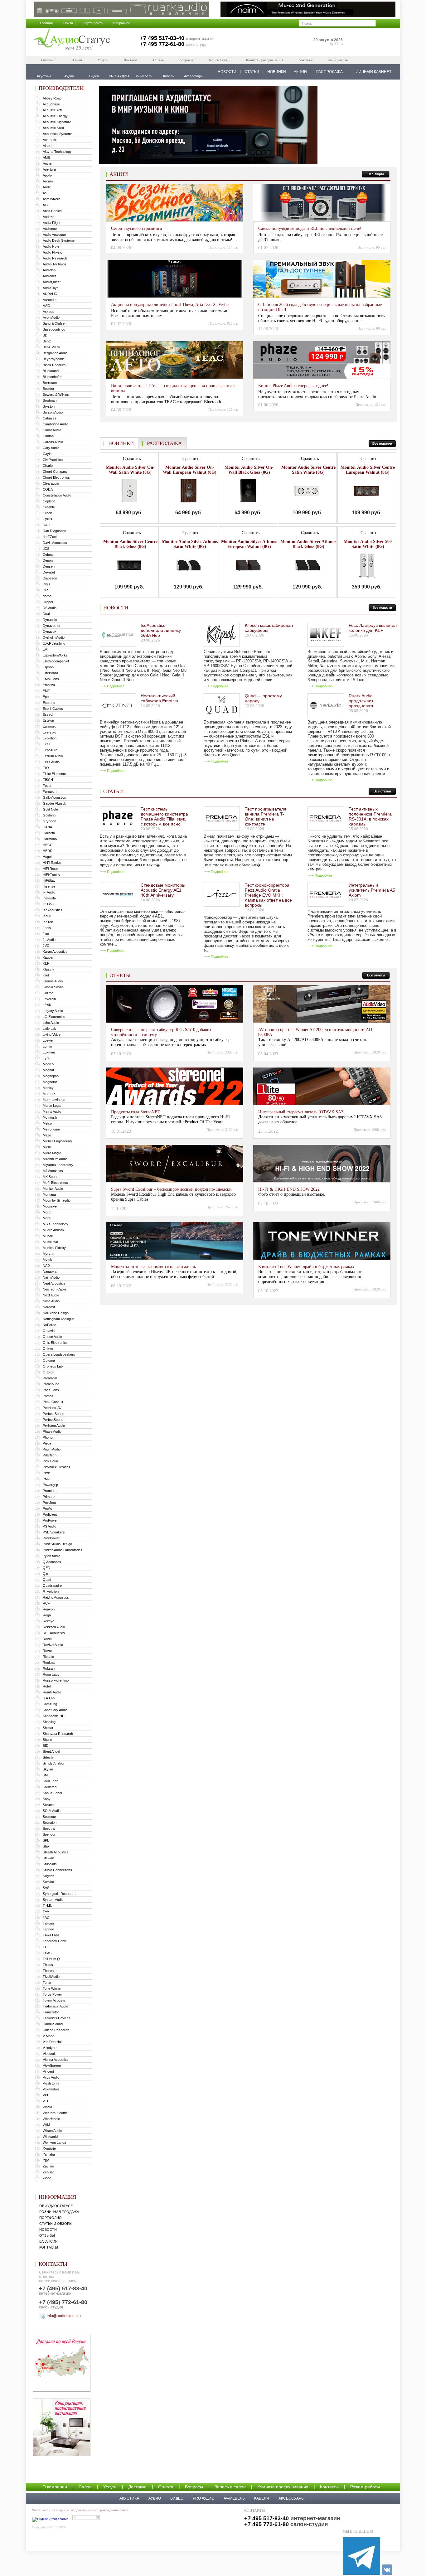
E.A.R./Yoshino (54, 643)
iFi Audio (49, 892)
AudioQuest (52, 282)
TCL (46, 1947)
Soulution (50, 1823)
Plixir (46, 1473)
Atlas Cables (52, 211)
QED (46, 1568)
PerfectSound (53, 1420)
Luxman (49, 1052)
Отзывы (47, 2235)
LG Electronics (54, 1017)
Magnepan (51, 1076)
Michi (47, 1147)
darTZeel (50, 537)
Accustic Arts (53, 110)
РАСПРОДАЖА (329, 72)
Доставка (131, 60)
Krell (46, 975)
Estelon (48, 720)
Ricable (48, 1657)
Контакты (305, 60)
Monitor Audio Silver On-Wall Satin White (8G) (130, 470)
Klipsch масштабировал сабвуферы (269, 628)
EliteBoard (50, 673)
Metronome (51, 1129)
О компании (48, 60)
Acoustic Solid (53, 128)
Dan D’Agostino (54, 531)
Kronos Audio (53, 981)
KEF (46, 963)
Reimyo (48, 1621)
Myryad (48, 1254)
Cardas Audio (53, 442)
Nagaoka (50, 1271)
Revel (47, 1639)
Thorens (49, 1971)
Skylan (48, 1769)
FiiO (46, 768)
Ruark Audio (52, 1692)
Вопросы (186, 60)
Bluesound (51, 371)
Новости (48, 2230)
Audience (50, 229)
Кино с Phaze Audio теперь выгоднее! (293, 386)
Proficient (50, 1514)
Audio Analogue (54, 235)
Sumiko (48, 1882)
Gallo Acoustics (54, 797)
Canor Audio (52, 430)
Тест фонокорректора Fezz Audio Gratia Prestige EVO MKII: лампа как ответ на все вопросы (268, 895)
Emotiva (49, 685)
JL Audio (49, 940)
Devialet (49, 572)
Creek (47, 513)
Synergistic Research (59, 1894)
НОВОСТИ (227, 72)
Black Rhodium (54, 365)
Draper (48, 602)
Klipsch (48, 969)
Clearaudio (51, 483)
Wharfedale (51, 2119)
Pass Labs (51, 1390)
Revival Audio (53, 1645)
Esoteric (49, 703)
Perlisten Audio (54, 1426)
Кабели (262, 2498)
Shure (47, 1740)
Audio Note (51, 246)
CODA (48, 489)
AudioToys (51, 288)
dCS (46, 549)
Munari (48, 1236)
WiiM (46, 2125)
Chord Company (55, 472)
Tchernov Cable (55, 1941)
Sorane (48, 1805)
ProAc (47, 1508)
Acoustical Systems (58, 134)
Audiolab (49, 270)
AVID (46, 306)
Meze (47, 1135)
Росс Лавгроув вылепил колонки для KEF (373, 628)
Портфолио (51, 2218)
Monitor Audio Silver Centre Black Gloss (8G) (130, 544)
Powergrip (50, 1485)
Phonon (48, 1437)
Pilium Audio (52, 1449)
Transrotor (51, 2012)
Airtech (48, 146)
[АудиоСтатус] (72, 40)
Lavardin (49, 999)
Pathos (48, 1396)
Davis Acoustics (55, 543)
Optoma (49, 1360)
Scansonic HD (54, 1716)
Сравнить (131, 459)
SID (46, 1746)
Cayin (47, 454)
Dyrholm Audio (54, 637)
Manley (48, 1088)
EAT (46, 649)
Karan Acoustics (55, 951)
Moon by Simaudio (57, 1200)
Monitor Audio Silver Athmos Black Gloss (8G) (308, 544)
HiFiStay (49, 880)
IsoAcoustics (53, 910)
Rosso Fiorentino (56, 1680)
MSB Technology (56, 1224)
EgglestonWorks (55, 655)
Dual (46, 614)
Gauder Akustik (54, 803)
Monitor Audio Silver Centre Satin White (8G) (308, 470)
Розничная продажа (59, 2212)
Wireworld (50, 2137)
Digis (46, 584)
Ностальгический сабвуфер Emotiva (159, 698)
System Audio (53, 1900)
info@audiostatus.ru (64, 2316)
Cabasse (50, 418)
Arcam (48, 181)
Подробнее (116, 686)
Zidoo (47, 2178)
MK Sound (51, 1177)
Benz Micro (51, 347)
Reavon (49, 1609)
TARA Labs (51, 1935)
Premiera (50, 1491)
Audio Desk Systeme (59, 240)
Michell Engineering (57, 1141)
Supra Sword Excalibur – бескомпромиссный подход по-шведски (171, 1189)
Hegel (47, 857)
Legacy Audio (53, 1011)
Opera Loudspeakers (59, 1354)
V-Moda (48, 2036)
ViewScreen (52, 2065)
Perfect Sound (53, 1414)
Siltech (48, 1757)
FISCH (48, 780)
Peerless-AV (52, 1408)
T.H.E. (47, 1905)
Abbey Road (52, 98)
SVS (46, 1888)
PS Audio (49, 1526)
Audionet (49, 276)
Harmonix (50, 839)
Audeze (48, 217)
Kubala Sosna (53, 987)
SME (46, 1775)
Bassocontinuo (54, 329)
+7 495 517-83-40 (162, 38)
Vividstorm (51, 2083)
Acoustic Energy (55, 116)
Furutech (50, 792)
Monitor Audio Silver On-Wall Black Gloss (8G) (249, 470)
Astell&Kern (51, 199)
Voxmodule (51, 2089)
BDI (46, 335)
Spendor (49, 1834)
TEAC (47, 1953)
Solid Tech (51, 1781)
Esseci (48, 714)
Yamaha (49, 2154)
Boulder (48, 389)
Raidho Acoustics (56, 1597)
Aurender (50, 300)
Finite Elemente (54, 774)
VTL (46, 2101)
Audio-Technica (54, 264)
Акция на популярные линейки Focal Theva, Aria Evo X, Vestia (170, 305)
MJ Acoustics (53, 1171)
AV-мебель (234, 2498)
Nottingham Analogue (59, 1319)
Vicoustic (50, 2054)
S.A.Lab (49, 1698)
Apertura (49, 169)
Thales (48, 1965)
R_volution (51, 1591)
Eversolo (49, 732)
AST (46, 193)
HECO (48, 845)
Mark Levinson (54, 1100)
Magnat (48, 1070)
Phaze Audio (52, 1431)
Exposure (50, 750)
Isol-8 (47, 916)
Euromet (49, 726)
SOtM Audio (52, 1811)
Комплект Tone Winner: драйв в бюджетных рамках (306, 1267)
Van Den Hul (52, 2042)
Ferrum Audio (53, 756)
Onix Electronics (55, 1343)
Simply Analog (53, 1763)
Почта (68, 23)
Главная (46, 23)
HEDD (48, 851)
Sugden (48, 1876)
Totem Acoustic (54, 2000)
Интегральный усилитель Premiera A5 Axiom (372, 890)
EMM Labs (51, 679)
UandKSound (53, 2024)
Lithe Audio (51, 1023)
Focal (47, 786)
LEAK (47, 1005)
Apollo (47, 175)
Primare (49, 1497)
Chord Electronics (56, 477)
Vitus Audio (51, 2077)
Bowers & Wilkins (56, 395)
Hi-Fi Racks (52, 863)
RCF (46, 1603)
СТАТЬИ (252, 72)
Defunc (48, 554)
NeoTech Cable (54, 1289)
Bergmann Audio (55, 353)
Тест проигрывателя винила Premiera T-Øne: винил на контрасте (266, 816)
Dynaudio (50, 620)
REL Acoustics (54, 1633)
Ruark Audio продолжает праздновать (361, 701)
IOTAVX (49, 904)
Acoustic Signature (57, 122)
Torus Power (52, 1994)
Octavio (49, 1331)
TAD (46, 1917)
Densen (49, 566)
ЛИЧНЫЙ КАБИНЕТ (374, 72)
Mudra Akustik (53, 1230)
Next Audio (51, 1295)
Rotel (47, 1686)
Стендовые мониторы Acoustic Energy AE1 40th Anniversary (163, 890)
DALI (46, 525)
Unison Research (56, 2030)
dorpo (47, 596)
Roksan (49, 1668)
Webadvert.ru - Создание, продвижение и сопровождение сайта (80, 2510)
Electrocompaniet (56, 661)
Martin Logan (53, 1106)
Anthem (48, 163)
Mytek (47, 1260)
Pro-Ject (49, 1503)
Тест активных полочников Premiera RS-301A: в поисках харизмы (370, 816)
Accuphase (51, 104)
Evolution (50, 738)
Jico (46, 934)
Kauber (48, 957)
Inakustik (50, 898)
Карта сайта (93, 23)
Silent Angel (51, 1751)
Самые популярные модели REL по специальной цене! (310, 228)
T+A (46, 1911)
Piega (47, 1443)
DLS (46, 590)
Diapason (50, 578)
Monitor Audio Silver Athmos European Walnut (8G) (249, 544)
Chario (48, 466)
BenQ (47, 341)
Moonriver (50, 1206)
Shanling (49, 1722)
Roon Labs (51, 1674)
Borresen (50, 383)
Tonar (47, 1983)
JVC (46, 946)
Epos (47, 697)
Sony (47, 1799)
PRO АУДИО (203, 2498)
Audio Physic (53, 252)
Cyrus (47, 519)
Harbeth (49, 833)
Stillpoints (50, 1864)
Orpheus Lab (53, 1366)
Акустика (129, 2498)
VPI (45, 2095)
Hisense (49, 886)
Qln (45, 1574)
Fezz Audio (51, 762)
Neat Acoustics (54, 1283)
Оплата (158, 60)
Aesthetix (50, 140)
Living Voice (52, 1034)
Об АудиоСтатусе (56, 2206)
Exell (46, 744)
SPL (46, 1840)
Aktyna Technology (57, 152)
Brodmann (51, 400)
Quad (47, 1580)
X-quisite (49, 2148)
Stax (46, 1846)
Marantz (49, 1094)
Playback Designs (56, 1467)
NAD (46, 1266)
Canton (48, 436)
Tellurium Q (51, 1959)
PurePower (51, 1538)
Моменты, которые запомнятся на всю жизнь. (154, 1267)
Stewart (48, 1858)
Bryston (49, 406)
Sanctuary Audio (55, 1710)
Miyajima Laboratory (58, 1165)
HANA (47, 827)
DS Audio (50, 608)
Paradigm (50, 1378)
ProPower (50, 1520)
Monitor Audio (53, 1189)
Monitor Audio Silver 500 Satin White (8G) (368, 544)
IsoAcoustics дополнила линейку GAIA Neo (161, 630)
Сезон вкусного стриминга (136, 228)
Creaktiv (49, 507)
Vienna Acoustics (56, 2060)
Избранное (122, 23)
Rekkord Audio (54, 1627)
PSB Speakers (54, 1532)
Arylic (47, 187)
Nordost (49, 1307)
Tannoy (48, 1929)
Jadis (47, 928)
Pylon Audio (51, 1556)
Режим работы (337, 60)
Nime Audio (51, 1301)
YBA (46, 2160)
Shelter (48, 1728)
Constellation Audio (57, 495)
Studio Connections (57, 1870)
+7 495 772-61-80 (162, 44)
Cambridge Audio (56, 424)
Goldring (49, 815)
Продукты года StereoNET (136, 1112)
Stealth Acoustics (56, 1852)
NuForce (49, 1325)
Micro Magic (52, 1153)
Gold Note (50, 809)
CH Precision (53, 460)
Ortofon (48, 1372)
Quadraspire (52, 1586)
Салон (77, 60)
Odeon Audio (52, 1337)
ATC (46, 205)
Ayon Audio (51, 317)
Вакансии (48, 2241)
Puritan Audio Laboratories (63, 1550)
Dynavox (50, 632)
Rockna (49, 1663)
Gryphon (49, 821)
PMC (46, 1479)
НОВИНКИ (277, 72)
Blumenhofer (52, 377)
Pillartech (50, 1455)
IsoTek (48, 922)
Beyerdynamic (54, 359)
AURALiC (50, 294)
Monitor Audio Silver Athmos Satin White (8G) (190, 544)
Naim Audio (51, 1277)
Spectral (49, 1828)
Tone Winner (52, 1988)
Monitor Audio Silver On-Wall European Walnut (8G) (190, 470)
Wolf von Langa (54, 2143)
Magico (48, 1064)
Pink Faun (50, 1461)
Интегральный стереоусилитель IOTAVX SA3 (301, 1112)
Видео (177, 2498)
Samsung (50, 1704)
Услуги (103, 60)
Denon (48, 560)
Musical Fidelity (54, 1248)
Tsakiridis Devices (57, 2018)
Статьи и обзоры (56, 2224)
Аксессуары (292, 2498)
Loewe (48, 1040)
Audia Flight (51, 223)
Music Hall (51, 1242)
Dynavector (52, 626)
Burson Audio (53, 412)
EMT (46, 691)
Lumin (47, 1046)
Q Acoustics (52, 1562)
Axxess (48, 312)
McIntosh (50, 1117)
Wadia (47, 2107)
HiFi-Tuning (51, 874)
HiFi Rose (50, 869)
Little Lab (49, 1029)
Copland (49, 501)
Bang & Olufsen (55, 323)
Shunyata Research (58, 1734)
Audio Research (55, 258)
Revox (48, 1651)
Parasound (51, 1384)
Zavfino (48, 2166)
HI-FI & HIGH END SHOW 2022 (289, 1189)
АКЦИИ (300, 72)
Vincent (48, 2071)
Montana (49, 1194)
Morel (47, 1218)
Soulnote (49, 1817)
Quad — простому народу (263, 698)
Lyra (46, 1058)
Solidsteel (50, 1787)
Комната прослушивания (264, 60)
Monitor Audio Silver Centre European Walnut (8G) (368, 470)
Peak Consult (53, 1402)
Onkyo (48, 1349)
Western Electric (55, 2113)
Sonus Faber (53, 1793)
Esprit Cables (53, 709)
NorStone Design (56, 1313)
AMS (46, 157)
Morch (48, 1212)
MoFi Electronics (55, 1183)
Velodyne (50, 2048)
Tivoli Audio (51, 1977)
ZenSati (48, 2172)
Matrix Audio (52, 1111)
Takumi (48, 1923)
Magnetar (50, 1082)
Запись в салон (219, 60)
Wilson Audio (52, 2131)
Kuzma (48, 993)
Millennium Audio (55, 1159)
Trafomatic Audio (55, 2006)
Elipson (48, 667)
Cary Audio (51, 448)
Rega (47, 1615)
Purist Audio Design (57, 1544)
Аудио (155, 2498)
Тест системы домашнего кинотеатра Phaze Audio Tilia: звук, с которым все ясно (164, 816)
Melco (47, 1123)
